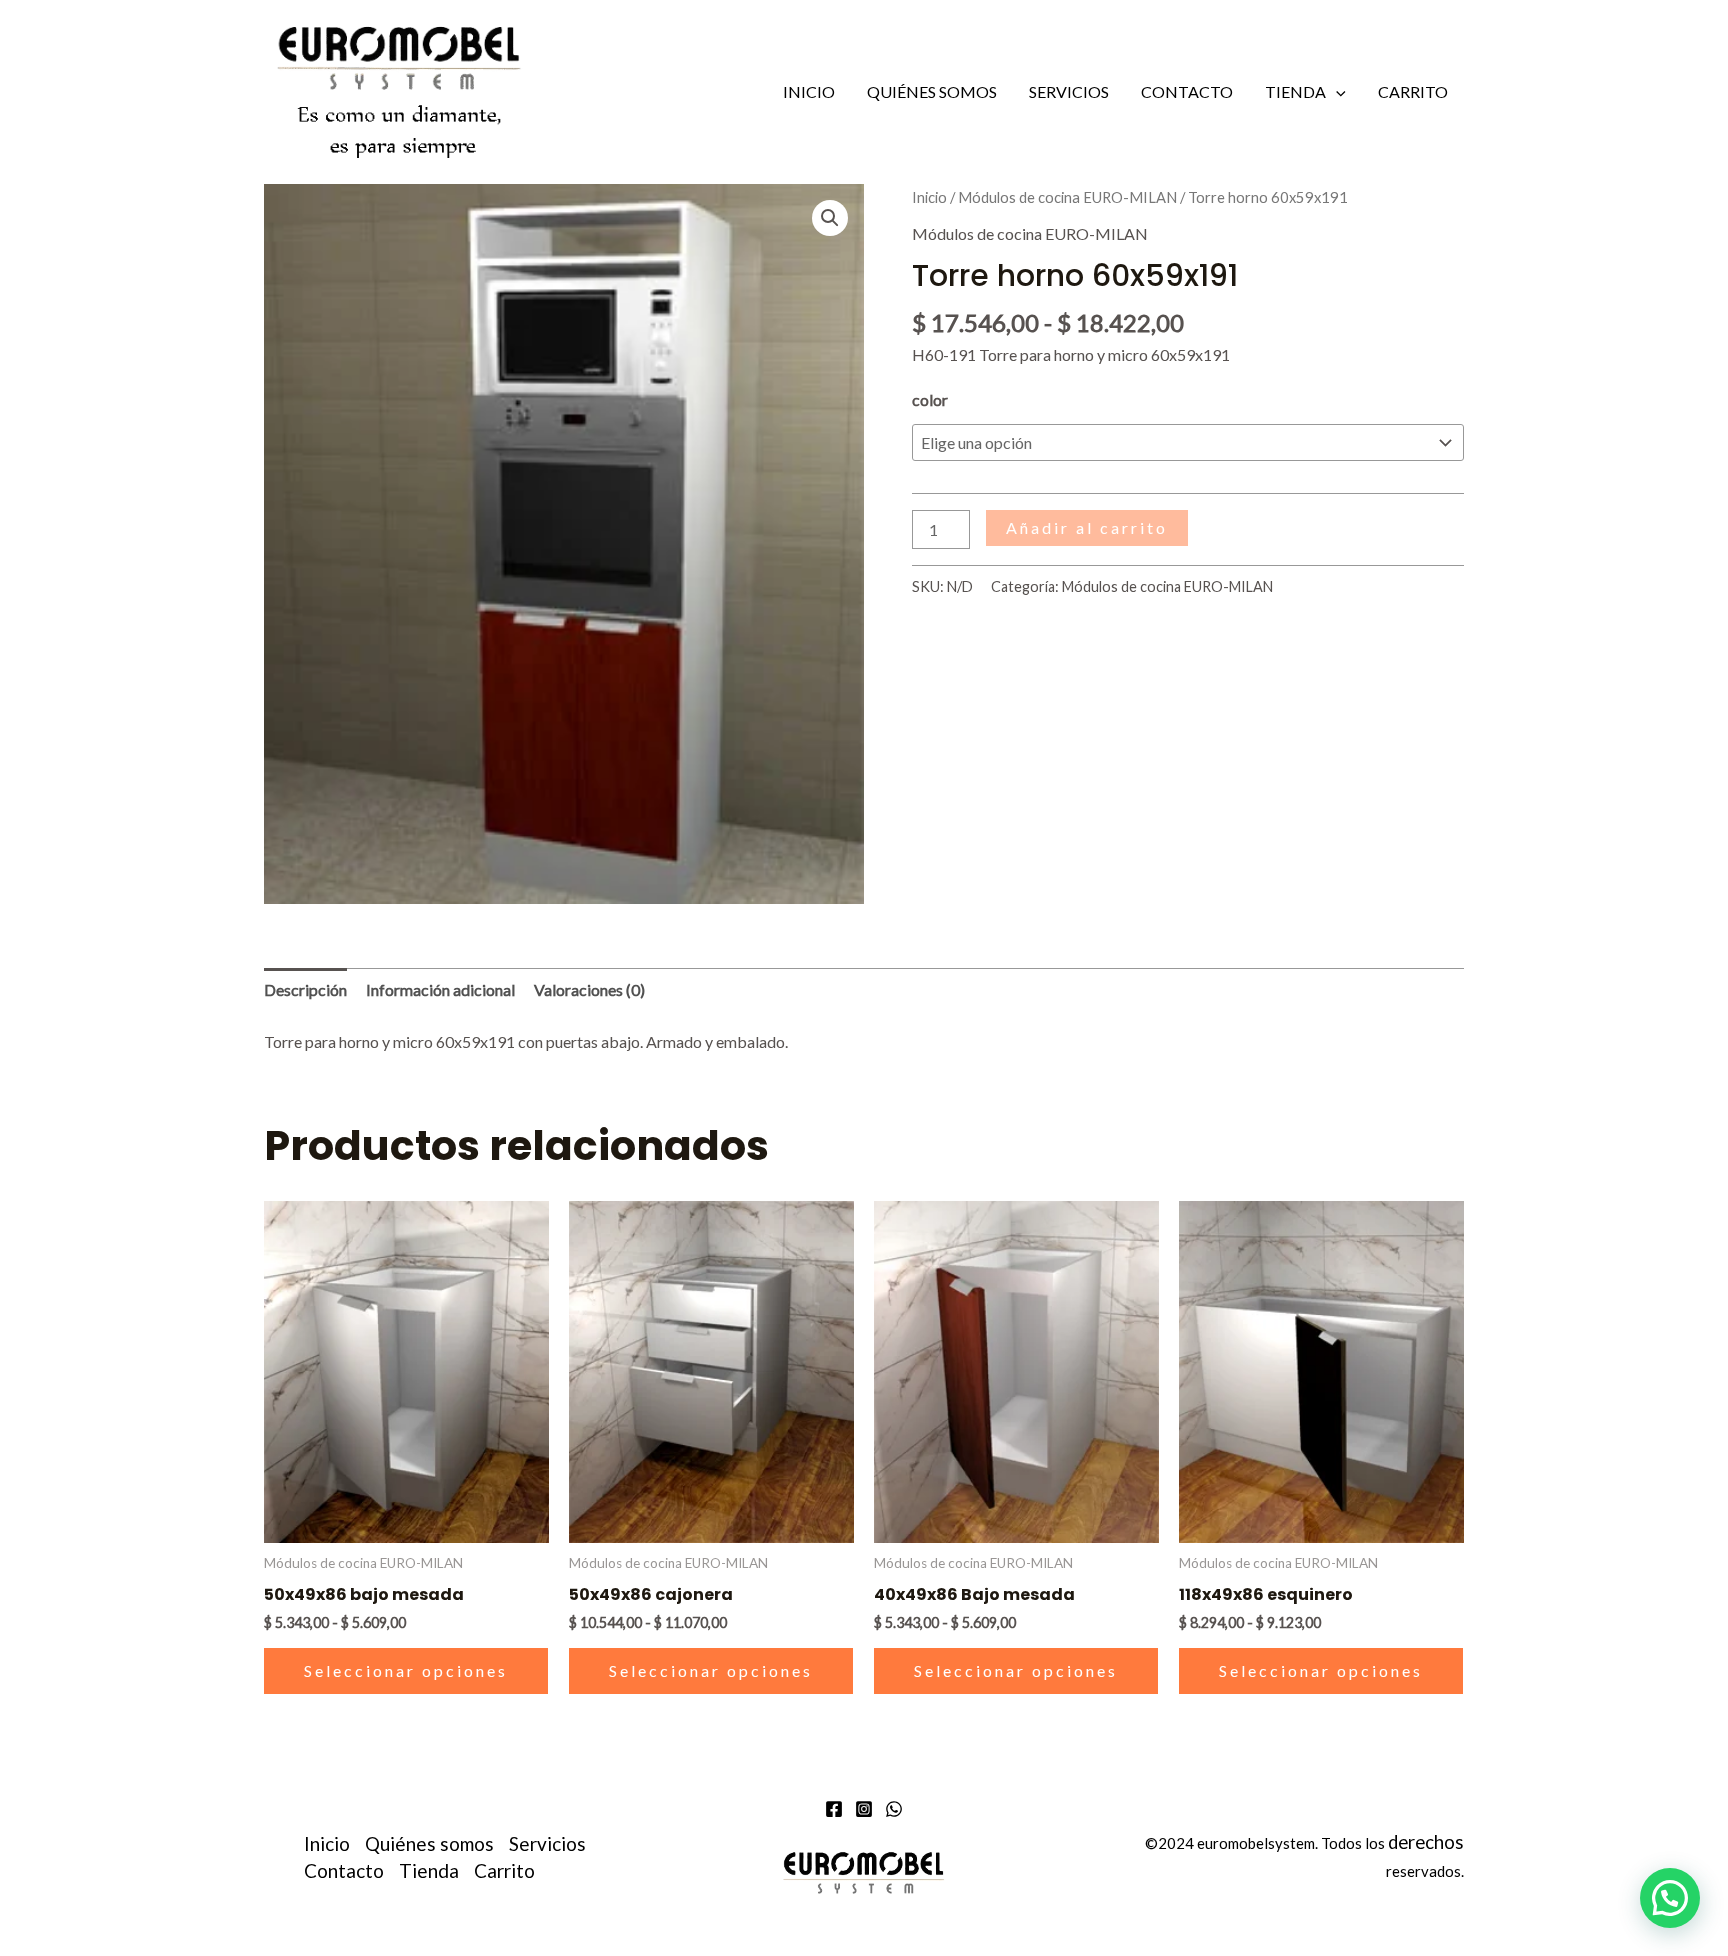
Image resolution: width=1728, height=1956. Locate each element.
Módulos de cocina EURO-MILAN (1067, 197)
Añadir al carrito (1087, 527)
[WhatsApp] (894, 1809)
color (930, 399)
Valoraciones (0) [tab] (589, 989)
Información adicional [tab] (440, 989)
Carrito (1413, 91)
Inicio (809, 91)
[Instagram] (864, 1809)
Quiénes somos (932, 91)
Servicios (1069, 91)
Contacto (1187, 91)
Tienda (1295, 91)
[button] (1336, 92)
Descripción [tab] (305, 989)
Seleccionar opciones (406, 1670)
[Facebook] (834, 1809)
